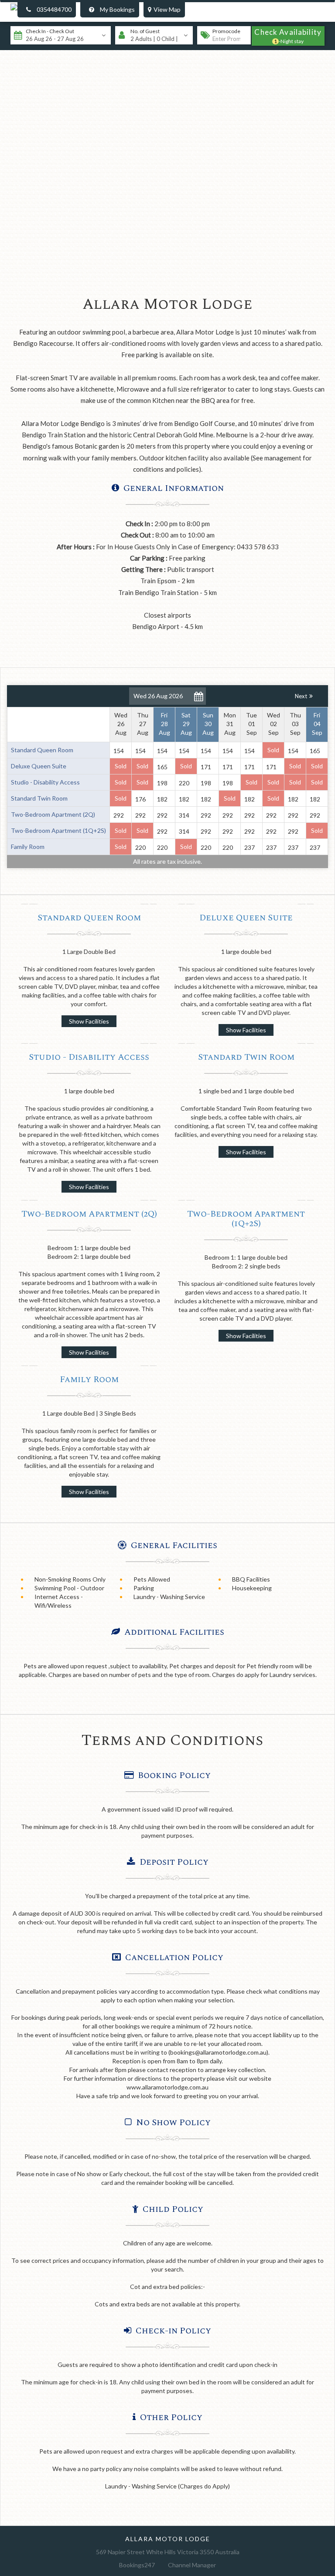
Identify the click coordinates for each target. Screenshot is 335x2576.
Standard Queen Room (89, 918)
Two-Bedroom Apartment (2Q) (89, 1214)
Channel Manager (192, 2565)
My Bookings (117, 9)
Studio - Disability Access (89, 1057)
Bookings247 (137, 2565)
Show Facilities (89, 1021)
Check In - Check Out (50, 31)
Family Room (89, 1379)
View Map (167, 9)
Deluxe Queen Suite (246, 918)
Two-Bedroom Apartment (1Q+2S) (246, 1219)
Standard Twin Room (246, 1057)
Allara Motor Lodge (168, 2539)
